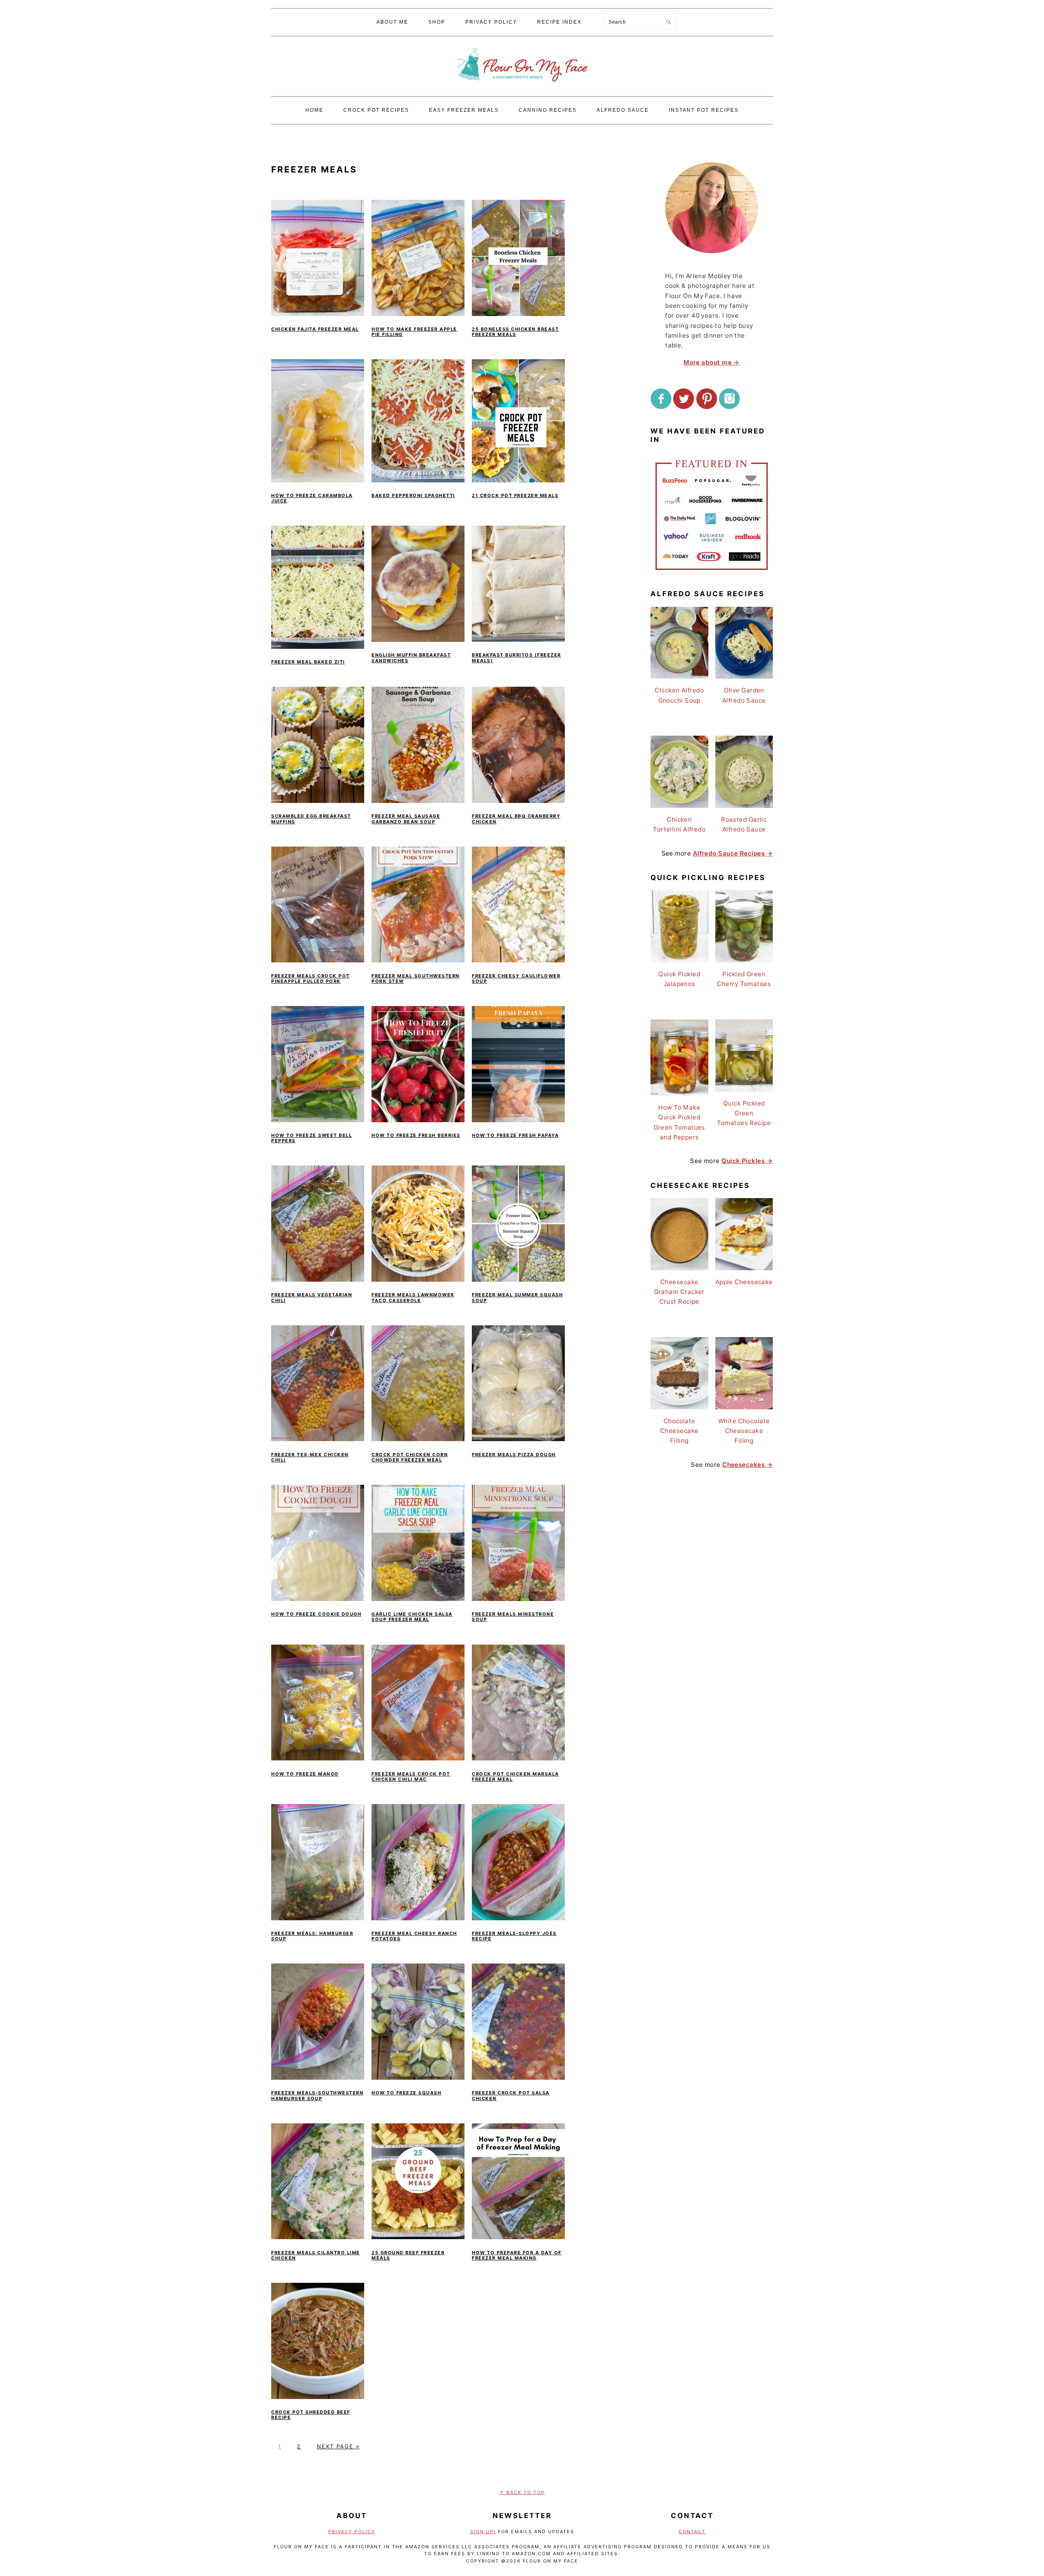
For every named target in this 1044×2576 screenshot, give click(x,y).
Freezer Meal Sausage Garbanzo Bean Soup (406, 819)
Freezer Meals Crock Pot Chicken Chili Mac (411, 1777)
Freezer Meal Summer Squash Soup (517, 1297)
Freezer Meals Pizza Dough (514, 1455)
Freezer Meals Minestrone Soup (513, 1617)
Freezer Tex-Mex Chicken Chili (310, 1457)
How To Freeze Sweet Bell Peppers (312, 1138)
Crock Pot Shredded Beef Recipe (311, 2415)
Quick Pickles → (747, 1161)
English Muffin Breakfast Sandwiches (411, 658)
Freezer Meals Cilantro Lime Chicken (316, 2255)
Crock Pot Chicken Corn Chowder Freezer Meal (410, 1457)
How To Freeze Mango (305, 1774)
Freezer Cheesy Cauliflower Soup (516, 978)
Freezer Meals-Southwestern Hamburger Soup (317, 2095)
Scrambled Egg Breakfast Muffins (311, 819)
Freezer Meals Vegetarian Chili (312, 1297)
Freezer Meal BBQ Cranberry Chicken (516, 819)
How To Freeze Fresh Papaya (515, 1135)
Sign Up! (483, 2532)
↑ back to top (522, 2492)
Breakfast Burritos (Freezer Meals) (516, 658)
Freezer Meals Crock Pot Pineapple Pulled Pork (311, 978)
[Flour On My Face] (522, 90)
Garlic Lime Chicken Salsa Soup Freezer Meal (412, 1617)
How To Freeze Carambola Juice (312, 498)
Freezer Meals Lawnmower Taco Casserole (413, 1297)
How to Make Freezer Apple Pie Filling (414, 332)
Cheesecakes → (748, 1465)
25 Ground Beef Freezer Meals (408, 2255)
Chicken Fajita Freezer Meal (315, 329)
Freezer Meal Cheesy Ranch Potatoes (414, 1936)
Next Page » (338, 2446)
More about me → (712, 362)
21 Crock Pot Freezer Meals (515, 495)
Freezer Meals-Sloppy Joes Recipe (514, 1936)
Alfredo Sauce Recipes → (733, 853)
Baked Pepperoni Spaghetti (413, 495)
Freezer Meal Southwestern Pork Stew (416, 978)
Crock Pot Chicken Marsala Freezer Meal (515, 1777)
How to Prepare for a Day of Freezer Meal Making (517, 2255)
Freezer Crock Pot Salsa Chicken (511, 2095)
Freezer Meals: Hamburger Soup (312, 1936)
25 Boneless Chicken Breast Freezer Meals (515, 332)
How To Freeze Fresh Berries (416, 1135)
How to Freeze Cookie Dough (316, 1614)
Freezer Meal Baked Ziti (308, 662)
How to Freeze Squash (406, 2093)
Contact (692, 2532)
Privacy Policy (352, 2532)
